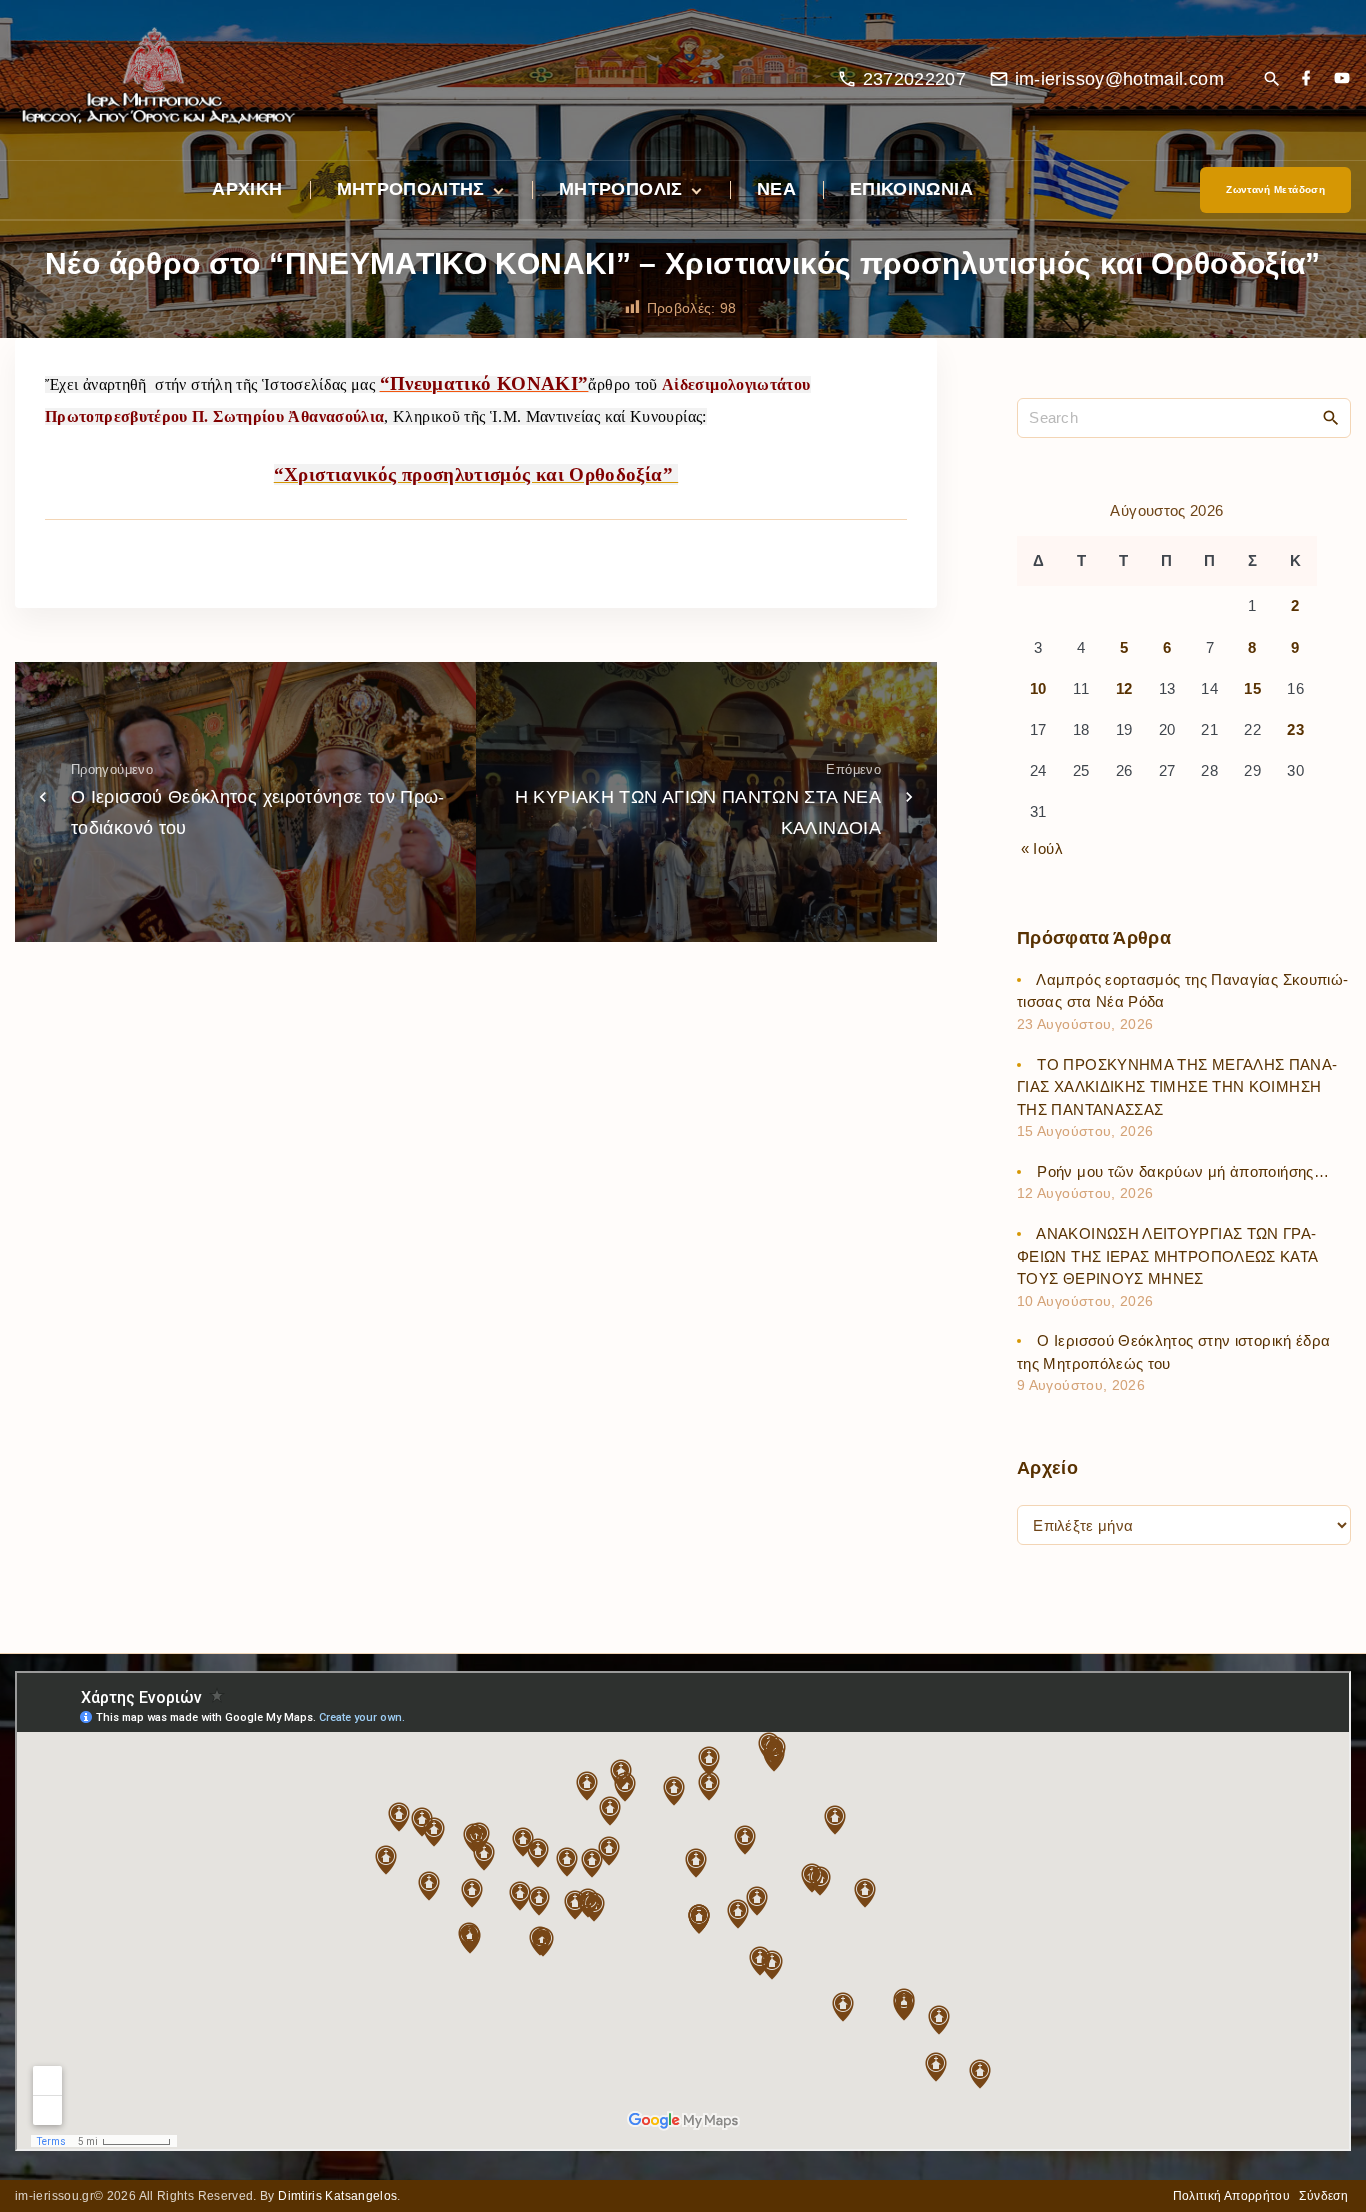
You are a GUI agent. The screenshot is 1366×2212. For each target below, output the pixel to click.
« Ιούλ (1042, 848)
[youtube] (1342, 79)
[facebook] (1306, 79)
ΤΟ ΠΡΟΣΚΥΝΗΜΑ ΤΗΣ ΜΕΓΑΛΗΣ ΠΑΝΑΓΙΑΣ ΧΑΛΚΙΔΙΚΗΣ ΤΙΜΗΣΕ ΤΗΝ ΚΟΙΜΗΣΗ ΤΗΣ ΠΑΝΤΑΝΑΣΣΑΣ (1177, 1087)
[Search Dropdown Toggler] (1271, 80)
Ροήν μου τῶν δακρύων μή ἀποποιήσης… (1183, 1171)
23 (1295, 729)
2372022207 (915, 79)
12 (1124, 688)
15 (1252, 688)
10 (1038, 688)
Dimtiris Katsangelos (337, 2196)
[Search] (1331, 417)
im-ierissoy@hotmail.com (1119, 79)
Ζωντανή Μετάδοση (1275, 189)
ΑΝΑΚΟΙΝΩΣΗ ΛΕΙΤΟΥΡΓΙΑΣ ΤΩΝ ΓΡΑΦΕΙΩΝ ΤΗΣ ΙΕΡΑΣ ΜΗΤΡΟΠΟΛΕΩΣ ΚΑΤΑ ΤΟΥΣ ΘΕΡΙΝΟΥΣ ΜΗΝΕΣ (1167, 1256)
